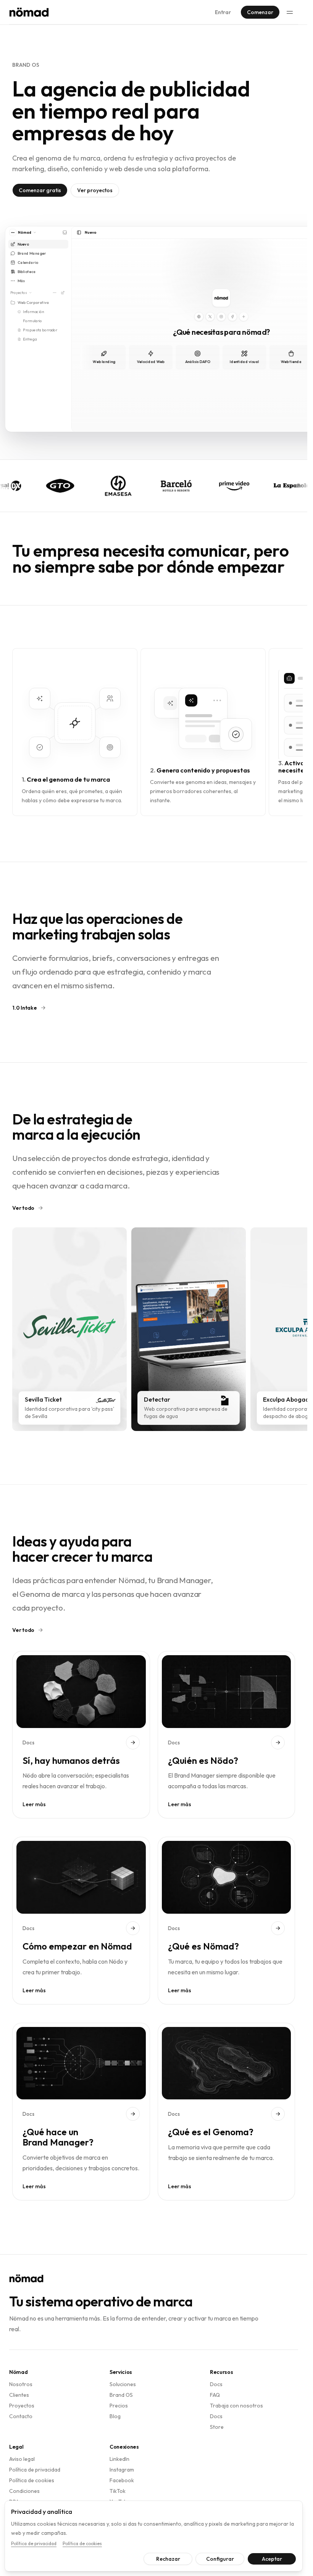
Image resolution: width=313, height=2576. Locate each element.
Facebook (122, 2480)
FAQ (215, 2395)
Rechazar (168, 2559)
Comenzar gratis (40, 190)
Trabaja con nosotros (236, 2406)
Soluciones (123, 2384)
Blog (115, 2416)
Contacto (21, 2416)
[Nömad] (29, 12)
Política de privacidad (35, 2470)
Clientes (19, 2395)
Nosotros (21, 2384)
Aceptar (272, 2559)
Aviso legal (22, 2459)
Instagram (122, 2470)
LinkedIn (119, 2459)
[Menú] (290, 12)
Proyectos (22, 2406)
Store (217, 2427)
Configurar (220, 2559)
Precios (119, 2406)
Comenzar (260, 12)
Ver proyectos (95, 190)
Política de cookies (32, 2480)
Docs (216, 2384)
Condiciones (24, 2491)
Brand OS (121, 2395)
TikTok (118, 2491)
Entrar (223, 12)
